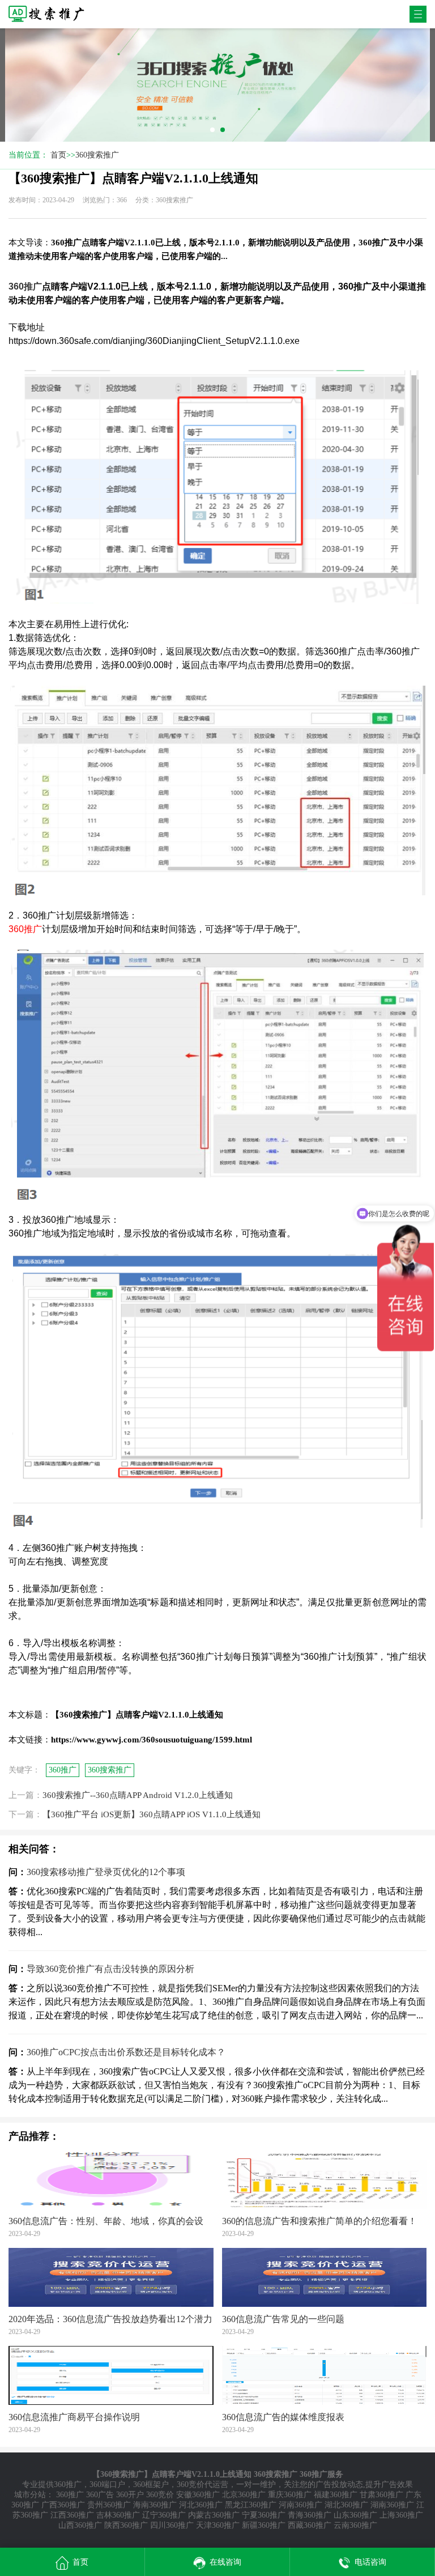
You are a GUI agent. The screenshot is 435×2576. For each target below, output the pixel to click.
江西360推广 (72, 2515)
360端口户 (107, 2484)
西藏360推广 (310, 2525)
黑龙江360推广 (251, 2505)
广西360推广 (63, 2505)
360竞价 (160, 2495)
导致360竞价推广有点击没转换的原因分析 (110, 1969)
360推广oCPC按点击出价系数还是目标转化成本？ (126, 2052)
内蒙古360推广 (214, 2515)
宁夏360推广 (264, 2515)
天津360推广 (218, 2525)
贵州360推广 (109, 2505)
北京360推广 (244, 2495)
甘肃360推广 (381, 2495)
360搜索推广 (97, 155)
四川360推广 (172, 2525)
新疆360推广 (264, 2525)
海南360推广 (155, 2505)
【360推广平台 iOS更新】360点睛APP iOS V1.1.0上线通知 (152, 1814)
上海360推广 (401, 2515)
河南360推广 (300, 2505)
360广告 (100, 2495)
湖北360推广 (346, 2505)
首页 (58, 155)
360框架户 (151, 2484)
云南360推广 (355, 2525)
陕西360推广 (126, 2525)
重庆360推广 (290, 2495)
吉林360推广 (118, 2515)
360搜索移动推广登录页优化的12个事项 (106, 1872)
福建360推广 (336, 2495)
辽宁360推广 (164, 2515)
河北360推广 (201, 2505)
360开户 (130, 2495)
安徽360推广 (198, 2495)
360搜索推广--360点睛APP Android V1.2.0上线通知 (138, 1795)
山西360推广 (80, 2525)
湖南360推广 (392, 2505)
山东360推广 (355, 2515)
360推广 (63, 1770)
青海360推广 (310, 2515)
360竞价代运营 (202, 2484)
